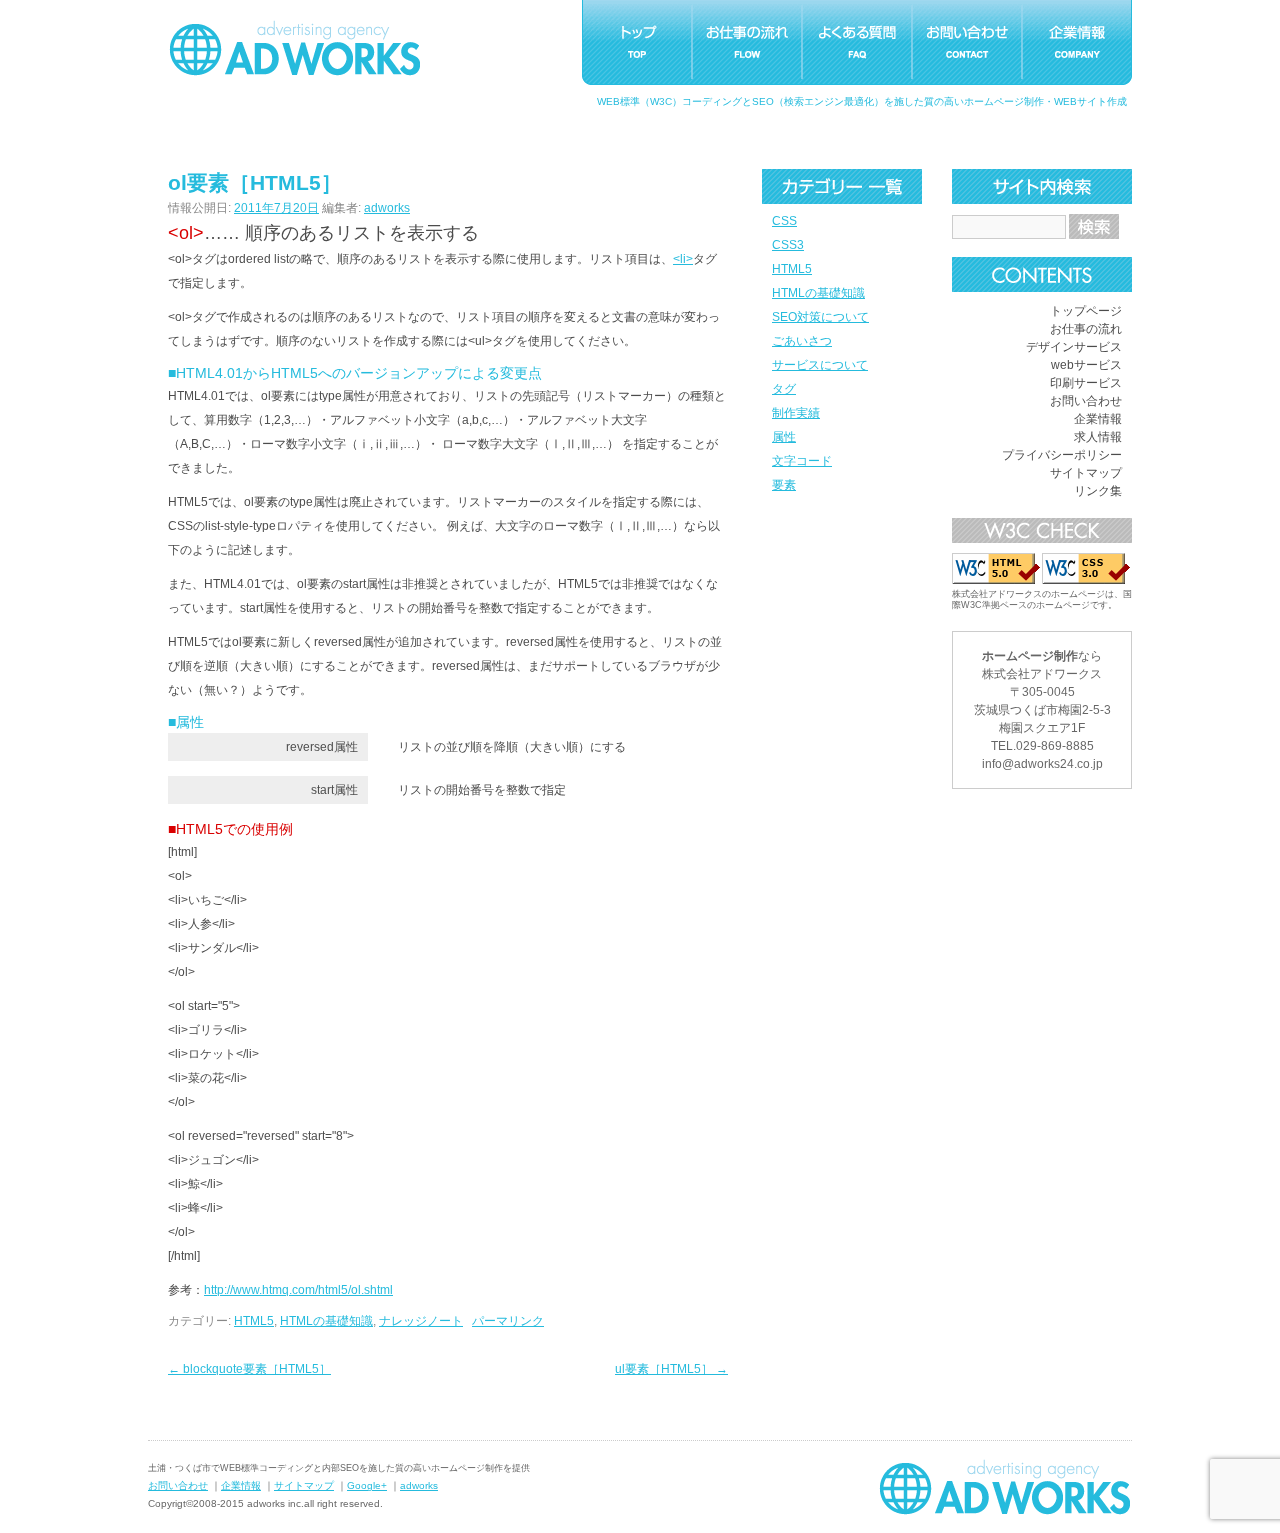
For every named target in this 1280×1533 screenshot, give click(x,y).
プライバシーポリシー (1062, 455)
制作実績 (796, 413)
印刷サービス (1086, 383)
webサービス (1086, 365)
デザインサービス (1074, 347)
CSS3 (788, 245)
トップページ (1086, 311)
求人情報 (1098, 437)
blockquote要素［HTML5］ (249, 1369)
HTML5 (792, 269)
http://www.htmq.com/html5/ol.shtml (298, 1290)
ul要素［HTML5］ (671, 1369)
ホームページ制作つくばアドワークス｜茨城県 (1005, 1487)
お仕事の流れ (1086, 329)
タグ (784, 389)
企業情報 (1098, 419)
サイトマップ (1086, 473)
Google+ (367, 1485)
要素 (784, 485)
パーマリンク (508, 1321)
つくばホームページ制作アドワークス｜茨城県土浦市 (295, 48)
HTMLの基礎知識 (818, 293)
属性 (784, 437)
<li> (683, 259)
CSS (784, 221)
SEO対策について (820, 317)
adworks (387, 208)
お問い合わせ (1086, 401)
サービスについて (820, 365)
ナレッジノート (421, 1321)
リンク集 (1098, 491)
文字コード (802, 461)
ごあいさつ (802, 341)
